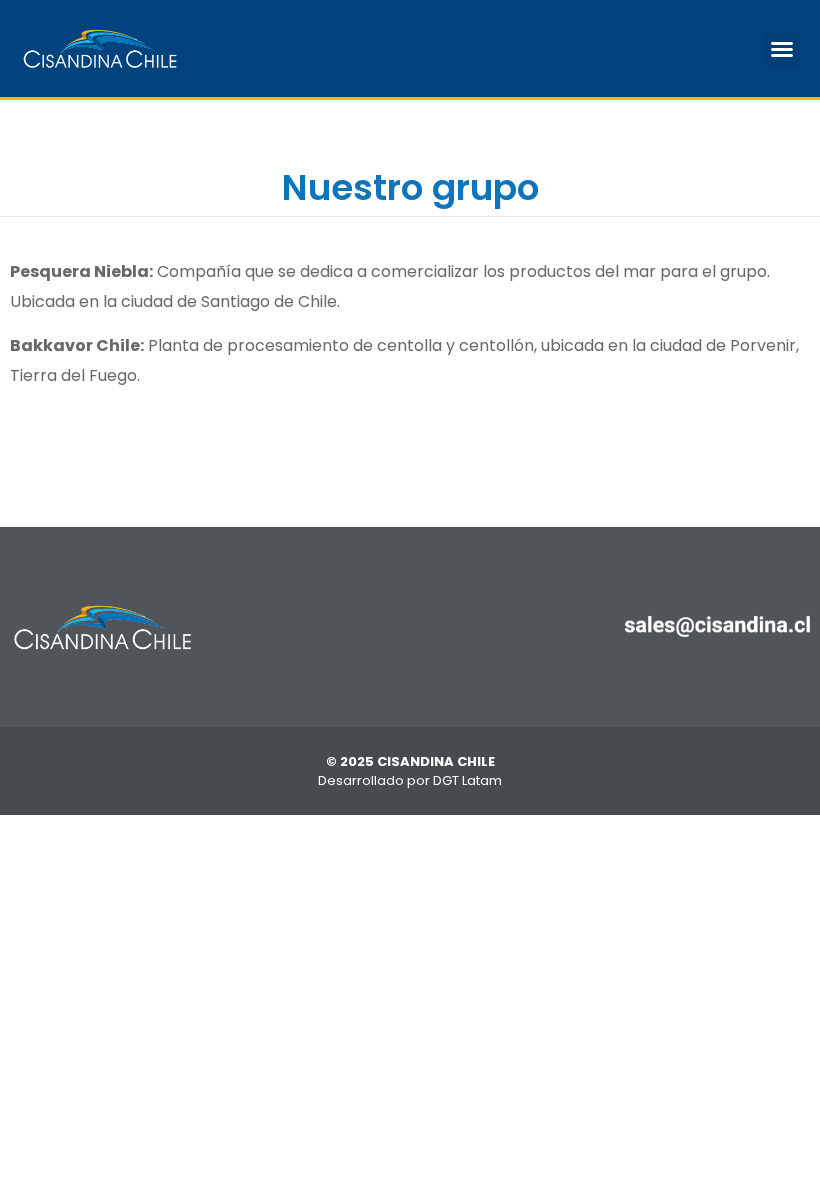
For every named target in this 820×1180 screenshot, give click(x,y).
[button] (782, 49)
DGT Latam (467, 780)
